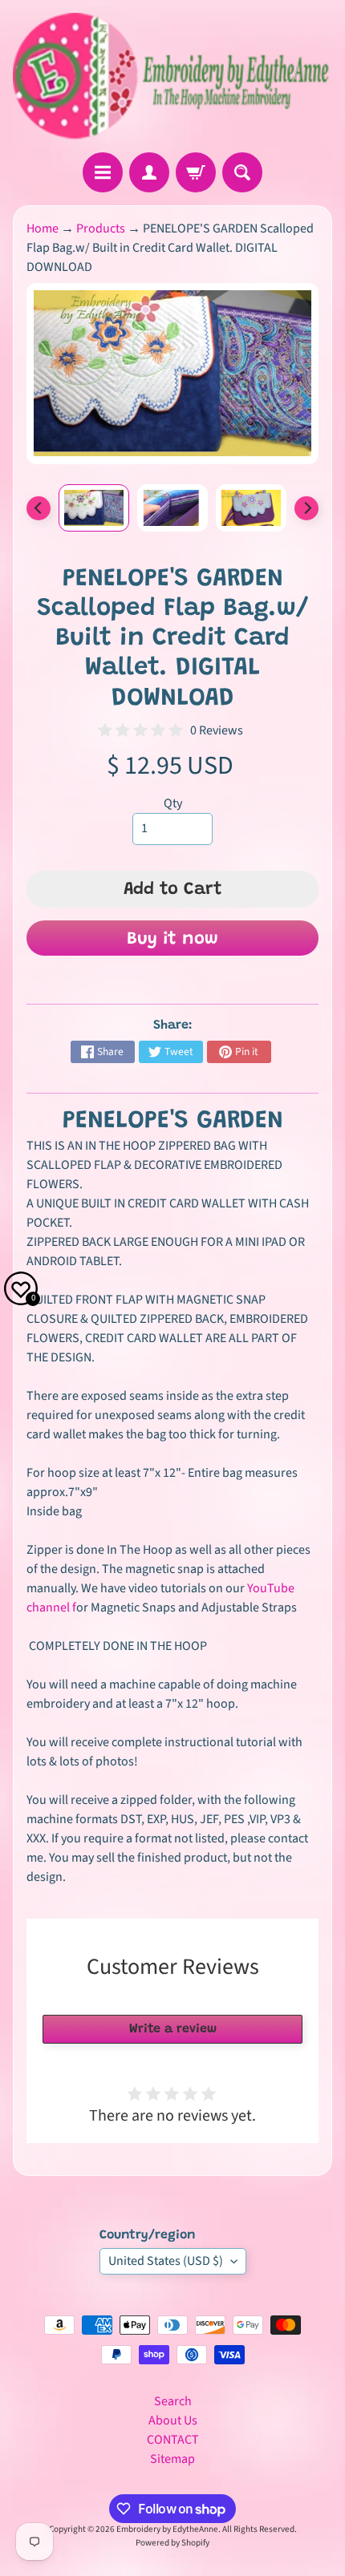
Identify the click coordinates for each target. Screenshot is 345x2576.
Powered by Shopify (172, 2543)
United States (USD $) (166, 2261)
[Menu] (103, 172)
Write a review (173, 2029)
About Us (173, 2420)
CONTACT (173, 2440)
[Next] (306, 508)
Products (101, 228)
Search (173, 2401)
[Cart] (196, 172)
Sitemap (172, 2459)
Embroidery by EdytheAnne (167, 2529)
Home (43, 228)
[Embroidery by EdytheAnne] (172, 76)
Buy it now (172, 940)
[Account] (149, 172)
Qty (173, 803)
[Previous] (39, 508)
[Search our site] (242, 172)
